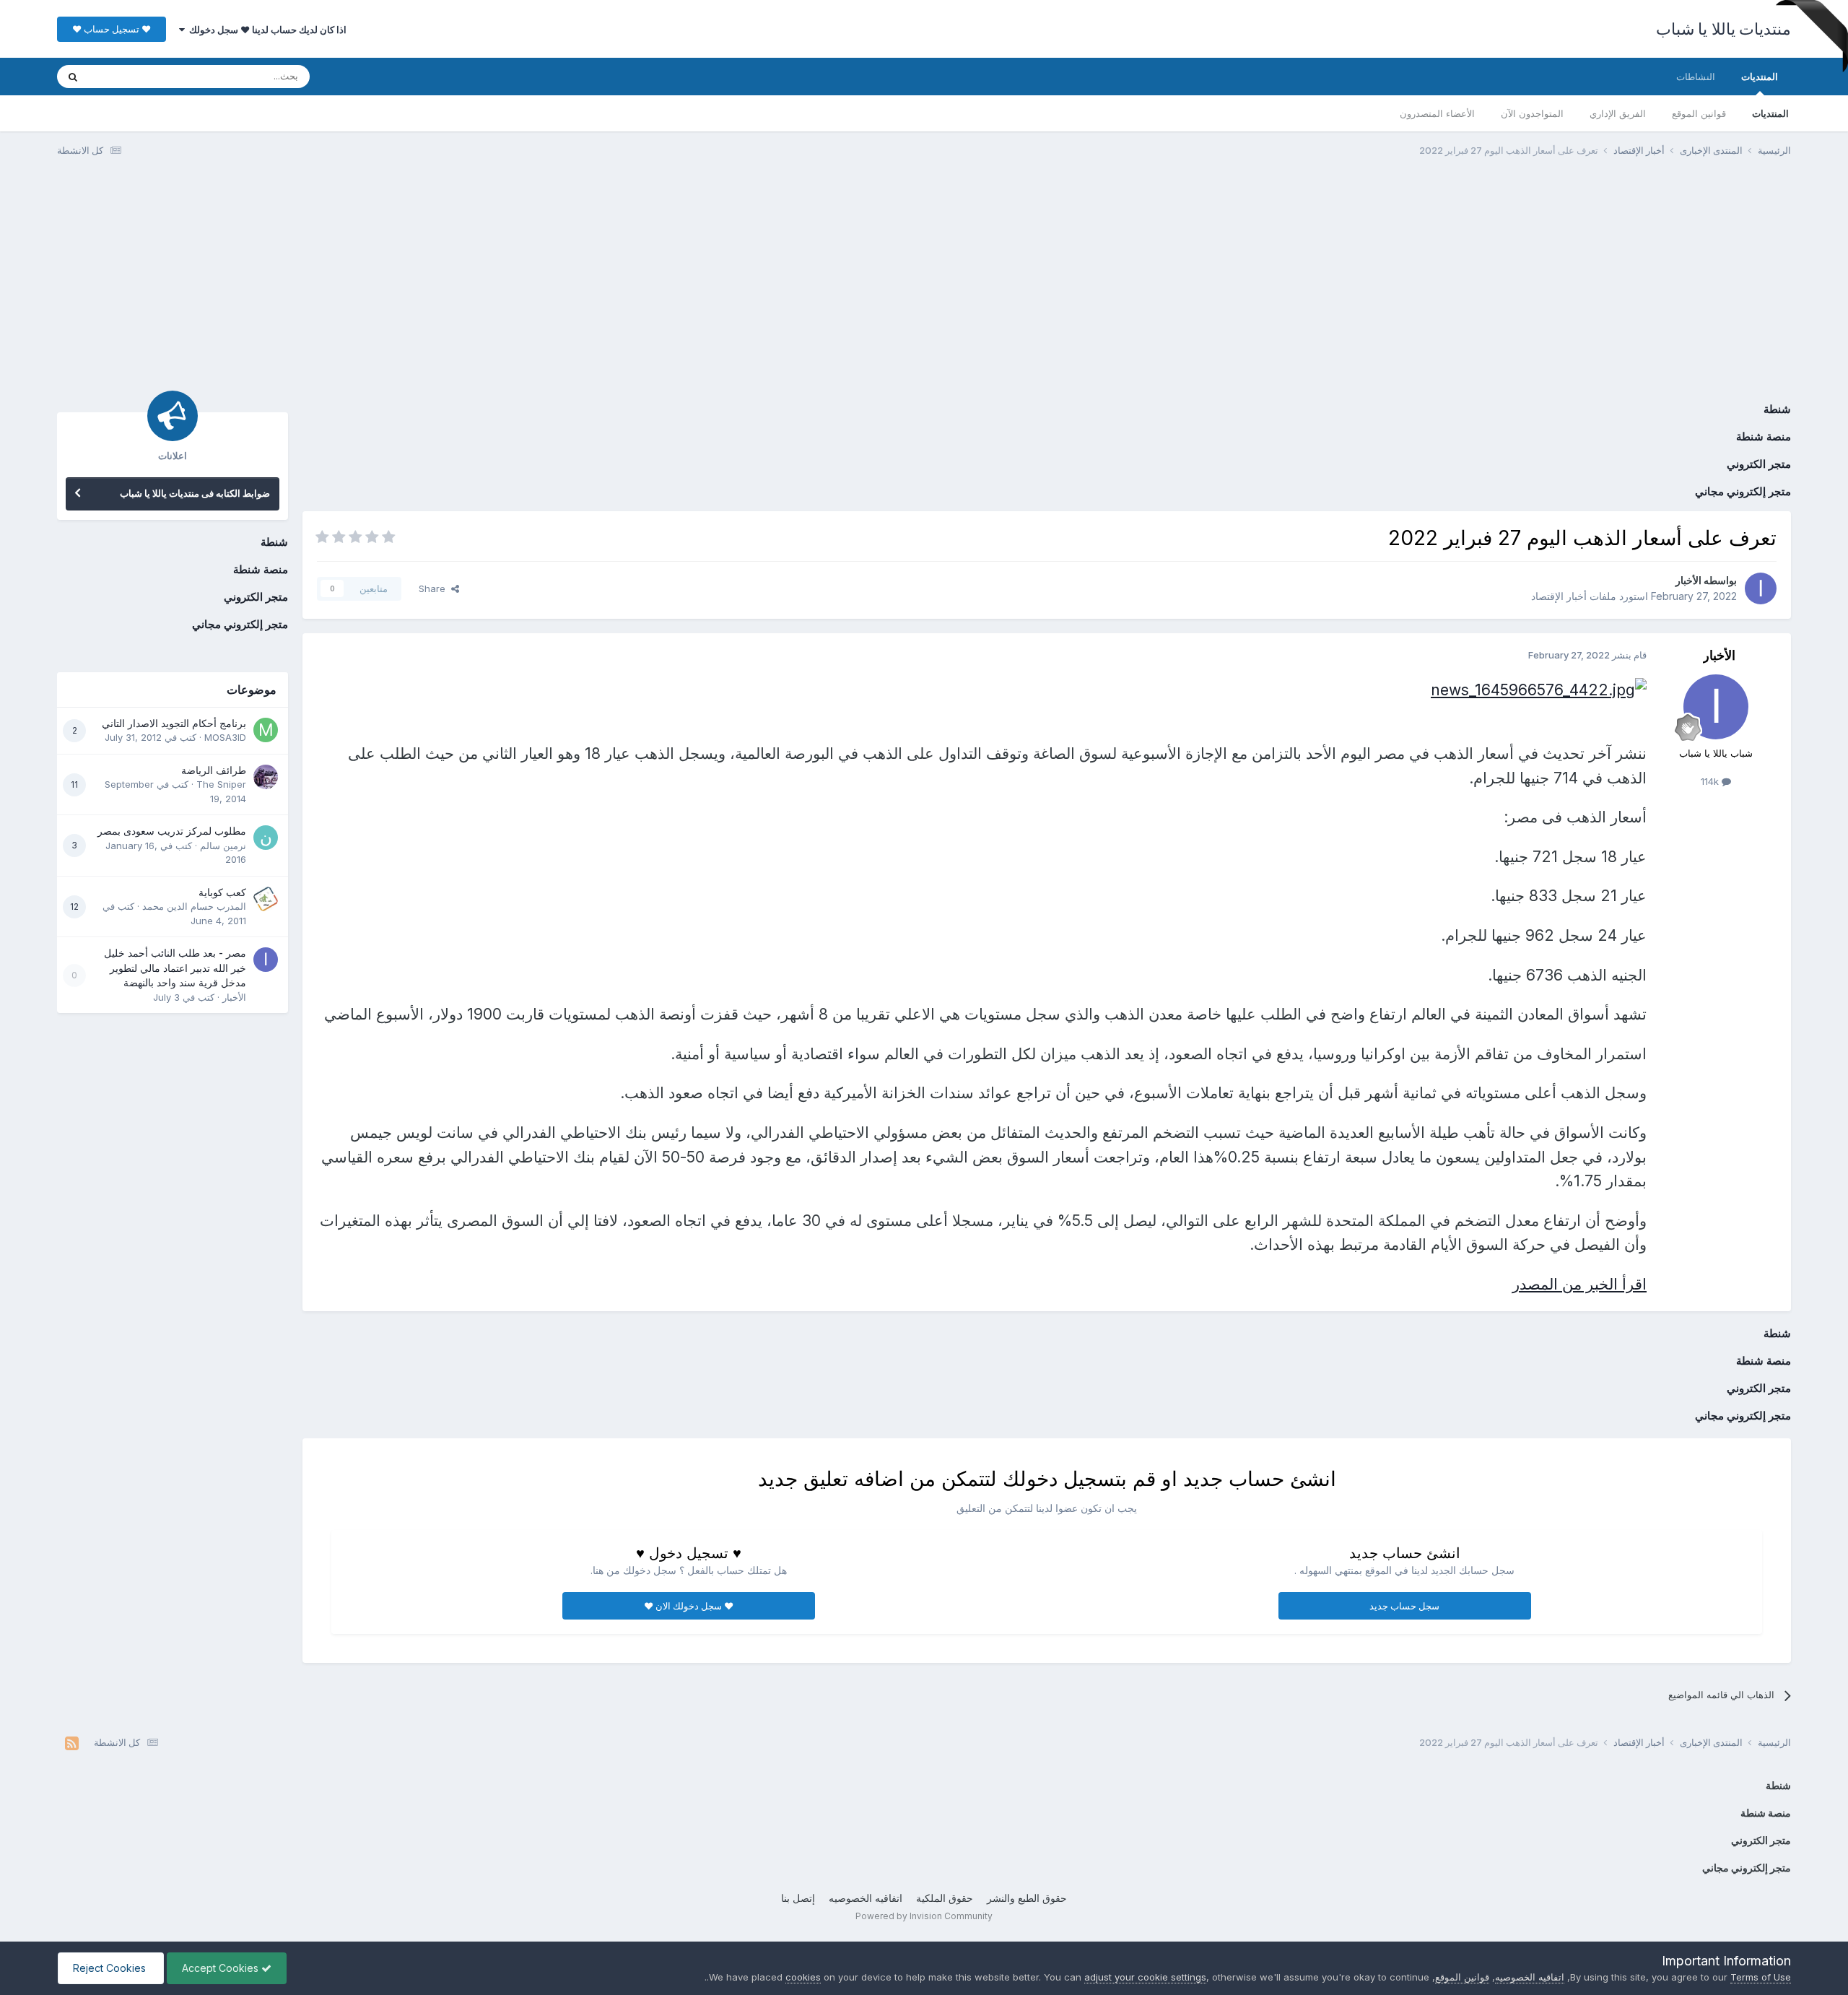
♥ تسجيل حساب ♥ (112, 29)
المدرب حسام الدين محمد (194, 906)
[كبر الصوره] (1539, 688)
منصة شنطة (1764, 436)
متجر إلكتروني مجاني (1743, 491)
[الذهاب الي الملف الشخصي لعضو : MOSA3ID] (266, 730)
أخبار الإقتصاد (1559, 596)
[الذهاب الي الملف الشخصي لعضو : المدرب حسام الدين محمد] (266, 899)
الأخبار (1688, 580)
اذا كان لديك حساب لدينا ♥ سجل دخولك (266, 30)
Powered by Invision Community (924, 1916)
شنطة (1777, 409)
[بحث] (73, 77)
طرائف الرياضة (214, 770)
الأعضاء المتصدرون (1437, 113)
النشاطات (1696, 77)
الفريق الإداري (1618, 113)
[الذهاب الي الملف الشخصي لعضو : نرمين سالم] (266, 838)
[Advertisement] (924, 280)
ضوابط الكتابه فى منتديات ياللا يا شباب (195, 493)
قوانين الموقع (1699, 113)
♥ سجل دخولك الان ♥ (689, 1606)
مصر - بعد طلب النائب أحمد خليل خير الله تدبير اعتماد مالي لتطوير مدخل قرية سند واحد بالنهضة (175, 968)
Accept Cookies (222, 1968)
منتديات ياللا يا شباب (1724, 29)
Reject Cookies (111, 1968)
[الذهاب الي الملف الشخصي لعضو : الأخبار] (1761, 588)
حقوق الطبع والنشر (1027, 1898)
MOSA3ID (225, 737)
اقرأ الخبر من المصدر (1579, 1284)
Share (435, 588)
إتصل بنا (798, 1898)
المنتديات (1760, 77)
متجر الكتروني (1759, 464)
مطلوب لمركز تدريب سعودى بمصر (172, 831)
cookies (803, 1977)
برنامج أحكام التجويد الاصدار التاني (174, 723)
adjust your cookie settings (1145, 1977)
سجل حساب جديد (1404, 1606)
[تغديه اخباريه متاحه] (72, 1743)
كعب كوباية (222, 892)
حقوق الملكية (945, 1898)
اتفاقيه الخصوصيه (866, 1898)
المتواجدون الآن (1532, 113)
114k (1711, 781)
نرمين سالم (223, 846)
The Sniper (221, 784)
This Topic (131, 76)
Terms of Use (1761, 1977)
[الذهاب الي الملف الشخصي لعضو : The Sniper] (266, 777)
